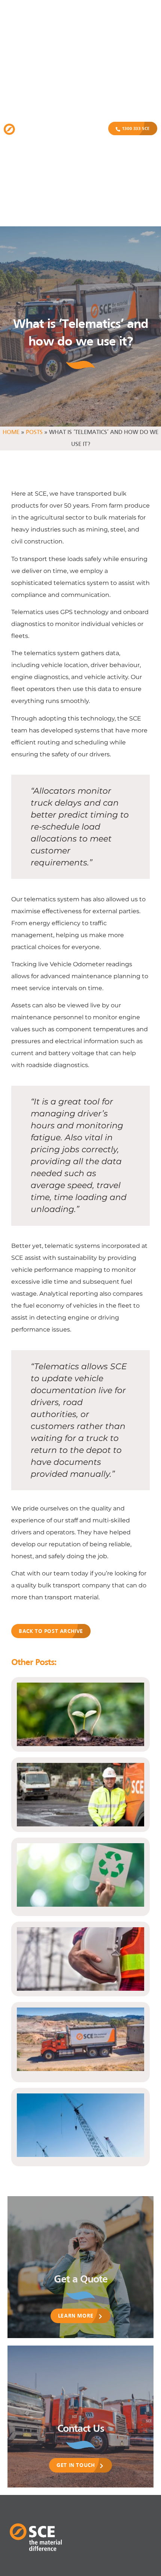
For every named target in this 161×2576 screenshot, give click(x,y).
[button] (82, 129)
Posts (34, 433)
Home (11, 433)
